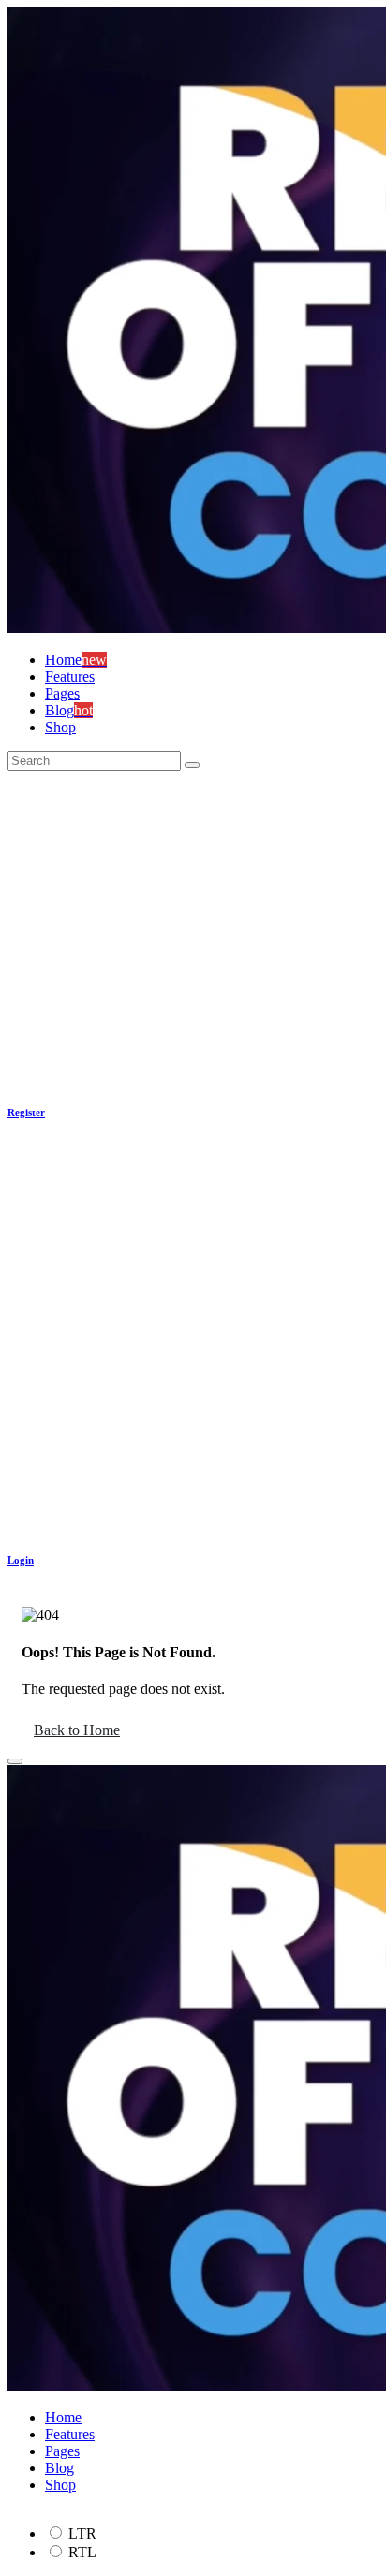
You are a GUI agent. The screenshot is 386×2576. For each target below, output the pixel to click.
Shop (60, 727)
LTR (82, 2533)
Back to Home (77, 1730)
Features (70, 677)
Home (63, 2417)
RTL (82, 2552)
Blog (59, 2468)
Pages (62, 693)
